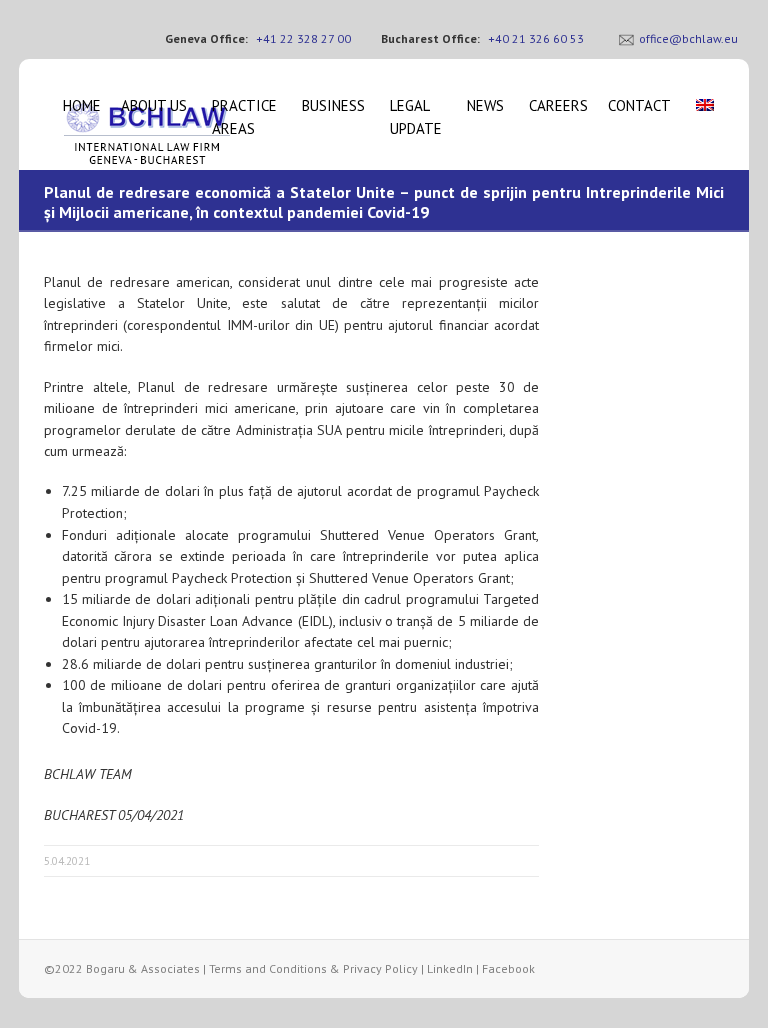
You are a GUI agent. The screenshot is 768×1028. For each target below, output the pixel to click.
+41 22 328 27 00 (303, 38)
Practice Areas (244, 117)
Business (333, 105)
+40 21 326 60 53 (536, 38)
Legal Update (416, 117)
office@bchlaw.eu (688, 38)
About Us (154, 105)
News (485, 105)
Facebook (508, 968)
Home (82, 105)
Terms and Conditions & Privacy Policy (313, 968)
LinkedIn (450, 968)
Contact (639, 105)
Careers (558, 105)
